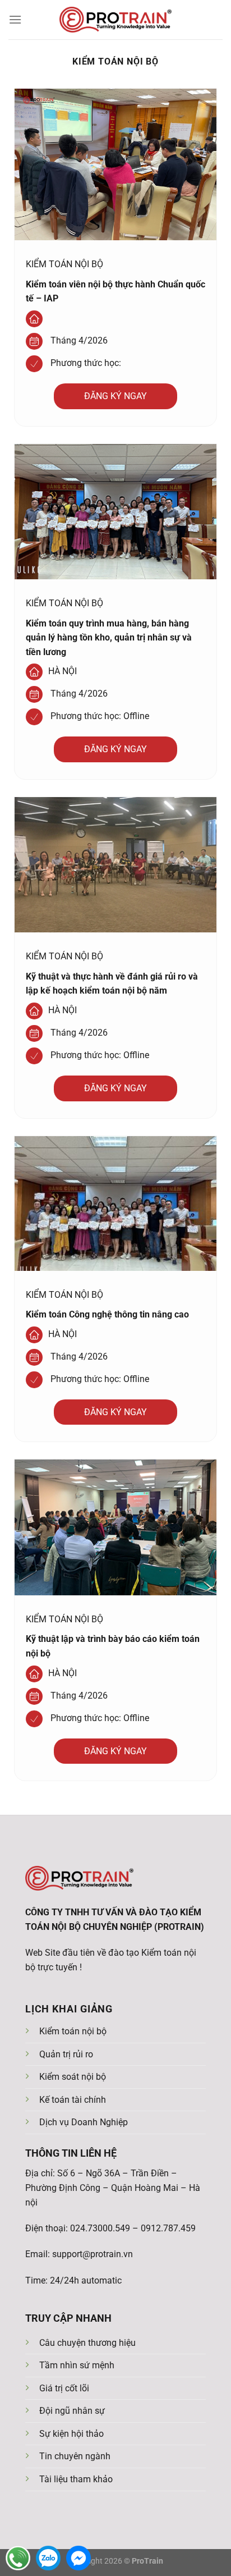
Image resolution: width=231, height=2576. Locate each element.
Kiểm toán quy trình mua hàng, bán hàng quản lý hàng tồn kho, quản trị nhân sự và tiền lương (109, 638)
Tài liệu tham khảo (76, 2479)
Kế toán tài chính (73, 2100)
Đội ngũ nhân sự (72, 2411)
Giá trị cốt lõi (64, 2388)
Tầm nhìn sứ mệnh (77, 2365)
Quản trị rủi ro (66, 2054)
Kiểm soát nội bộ (73, 2077)
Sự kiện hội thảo (71, 2434)
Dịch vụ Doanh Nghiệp (84, 2122)
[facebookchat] (78, 2558)
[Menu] (15, 19)
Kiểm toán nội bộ (73, 2031)
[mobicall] (18, 2558)
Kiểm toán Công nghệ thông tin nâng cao (107, 1314)
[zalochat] (48, 2558)
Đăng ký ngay (115, 396)
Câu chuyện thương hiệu (87, 2343)
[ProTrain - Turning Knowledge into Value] (115, 20)
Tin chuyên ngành (75, 2456)
